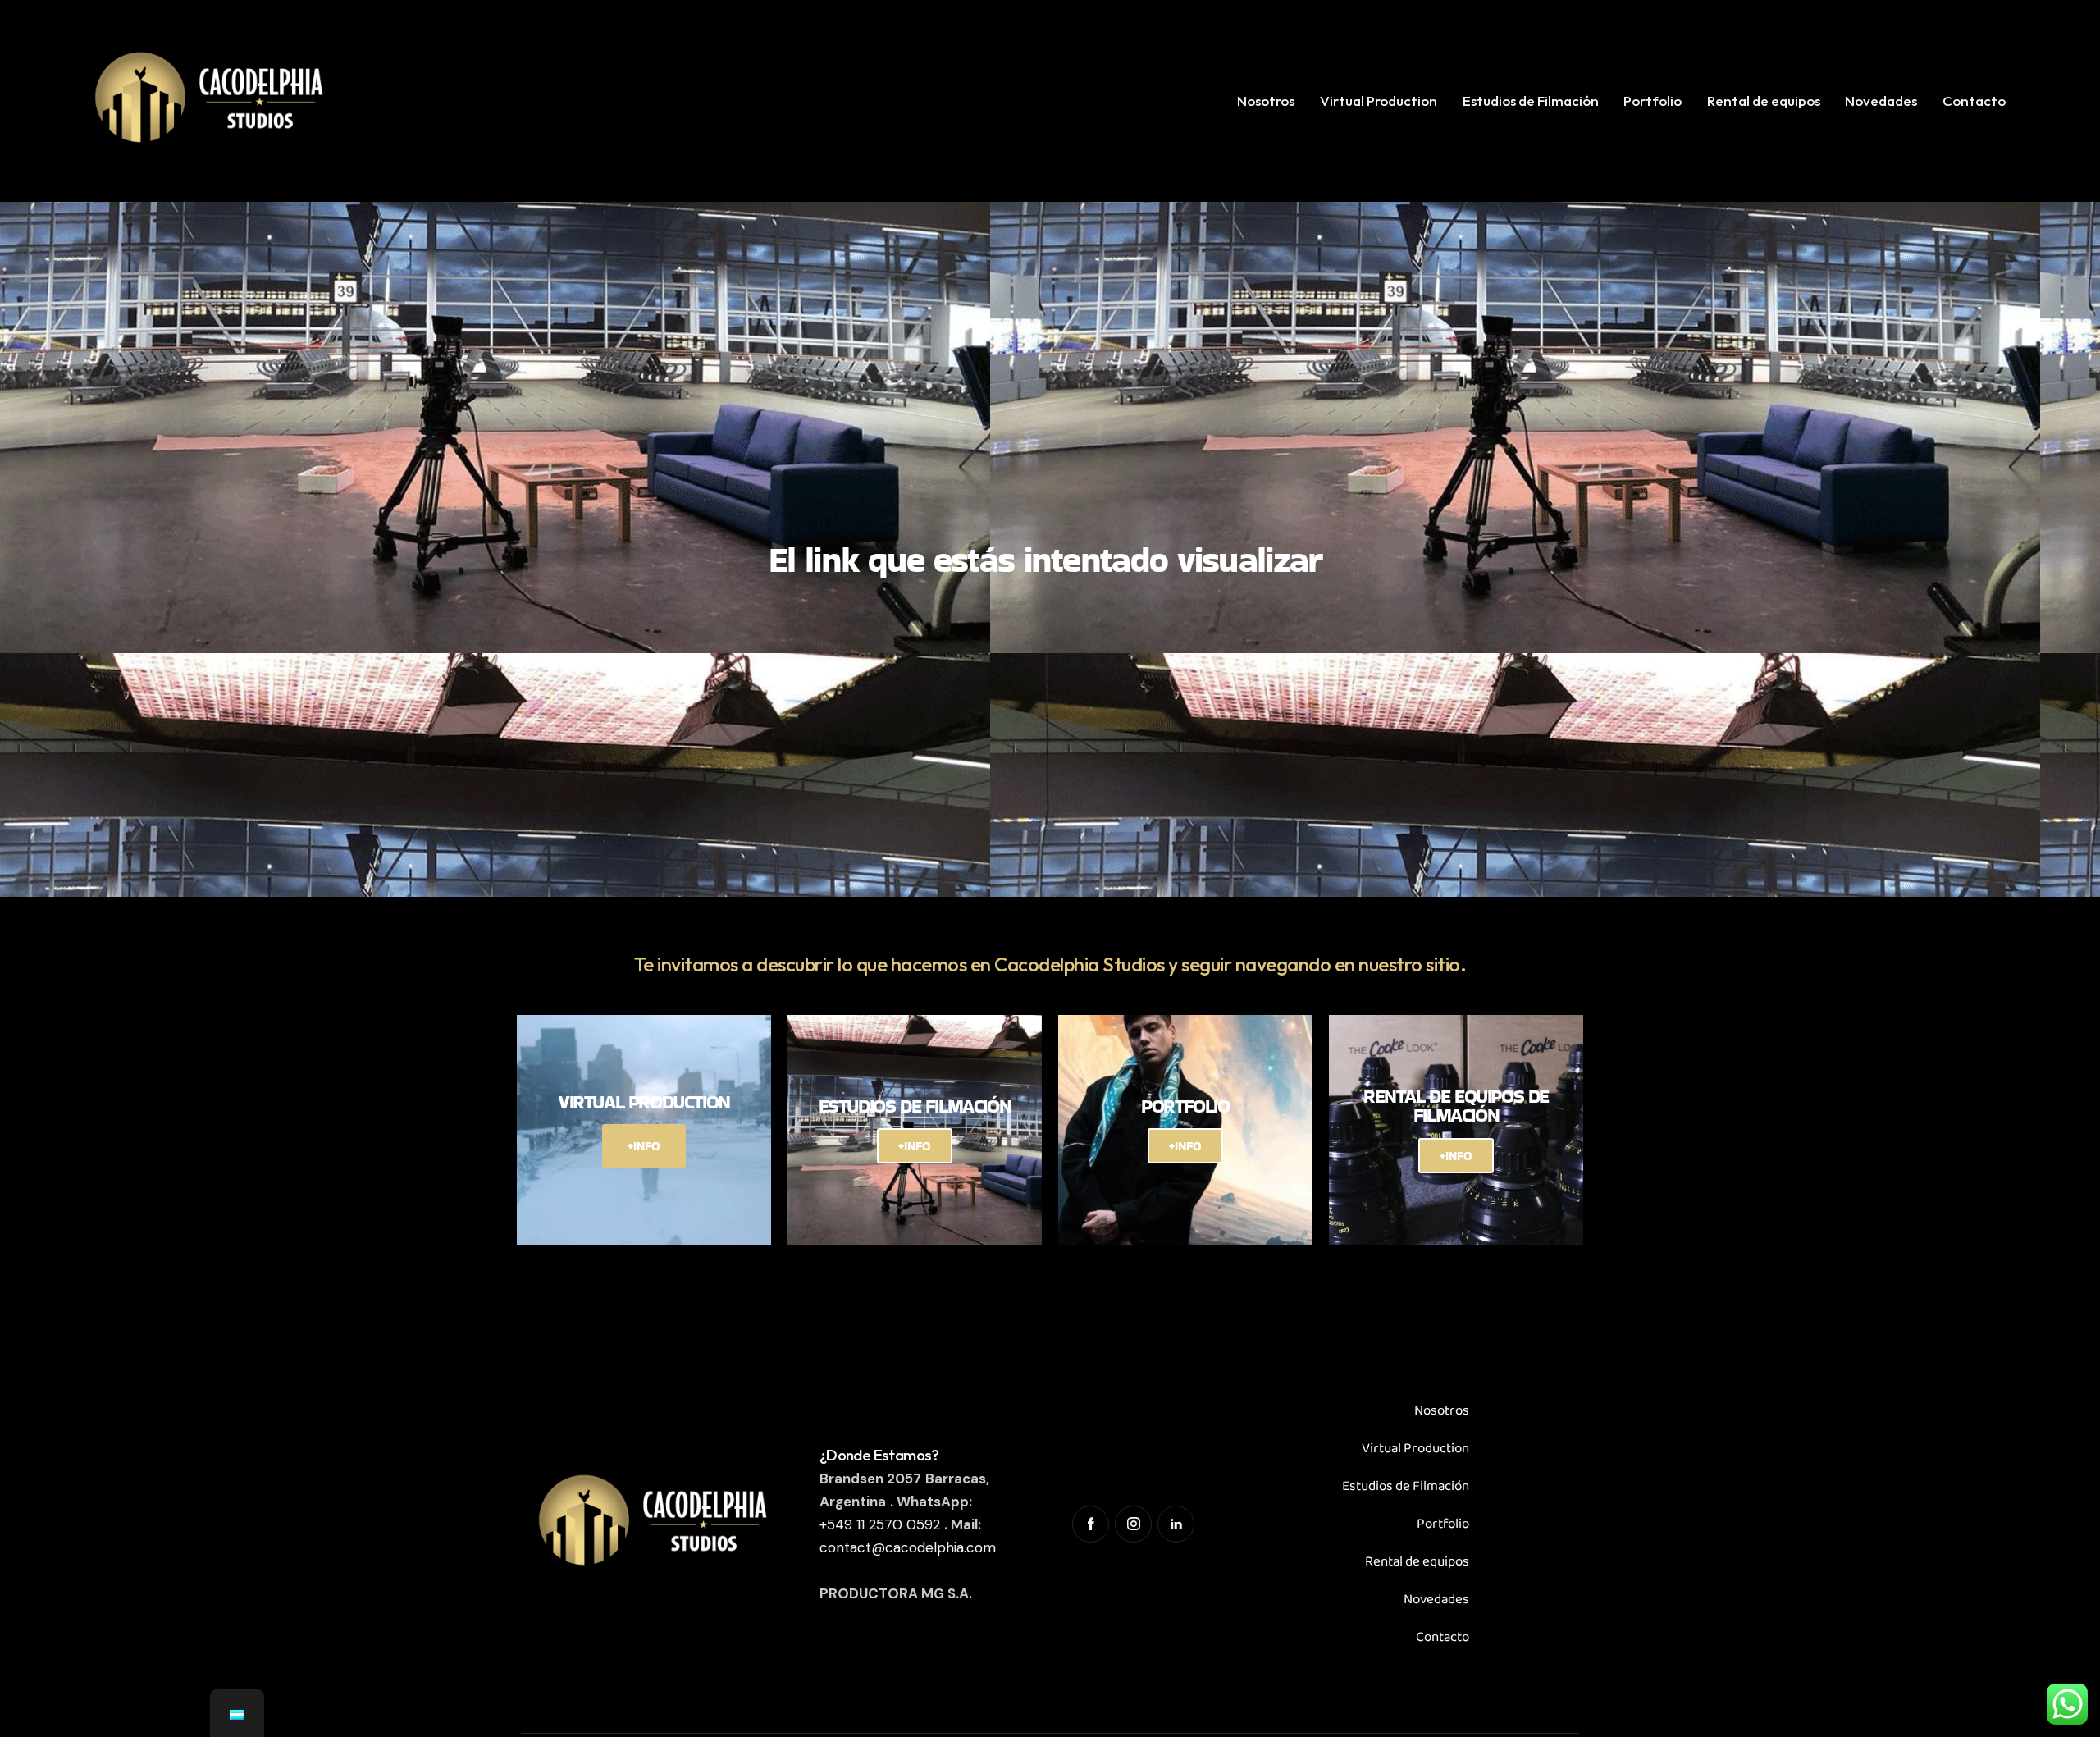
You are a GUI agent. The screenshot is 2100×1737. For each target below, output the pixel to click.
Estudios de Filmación (1406, 1486)
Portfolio (1443, 1524)
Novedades (1436, 1600)
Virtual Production (1415, 1449)
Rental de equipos (1417, 1562)
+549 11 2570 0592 (880, 1524)
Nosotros (1442, 1411)
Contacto (1443, 1637)
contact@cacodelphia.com (908, 1547)
